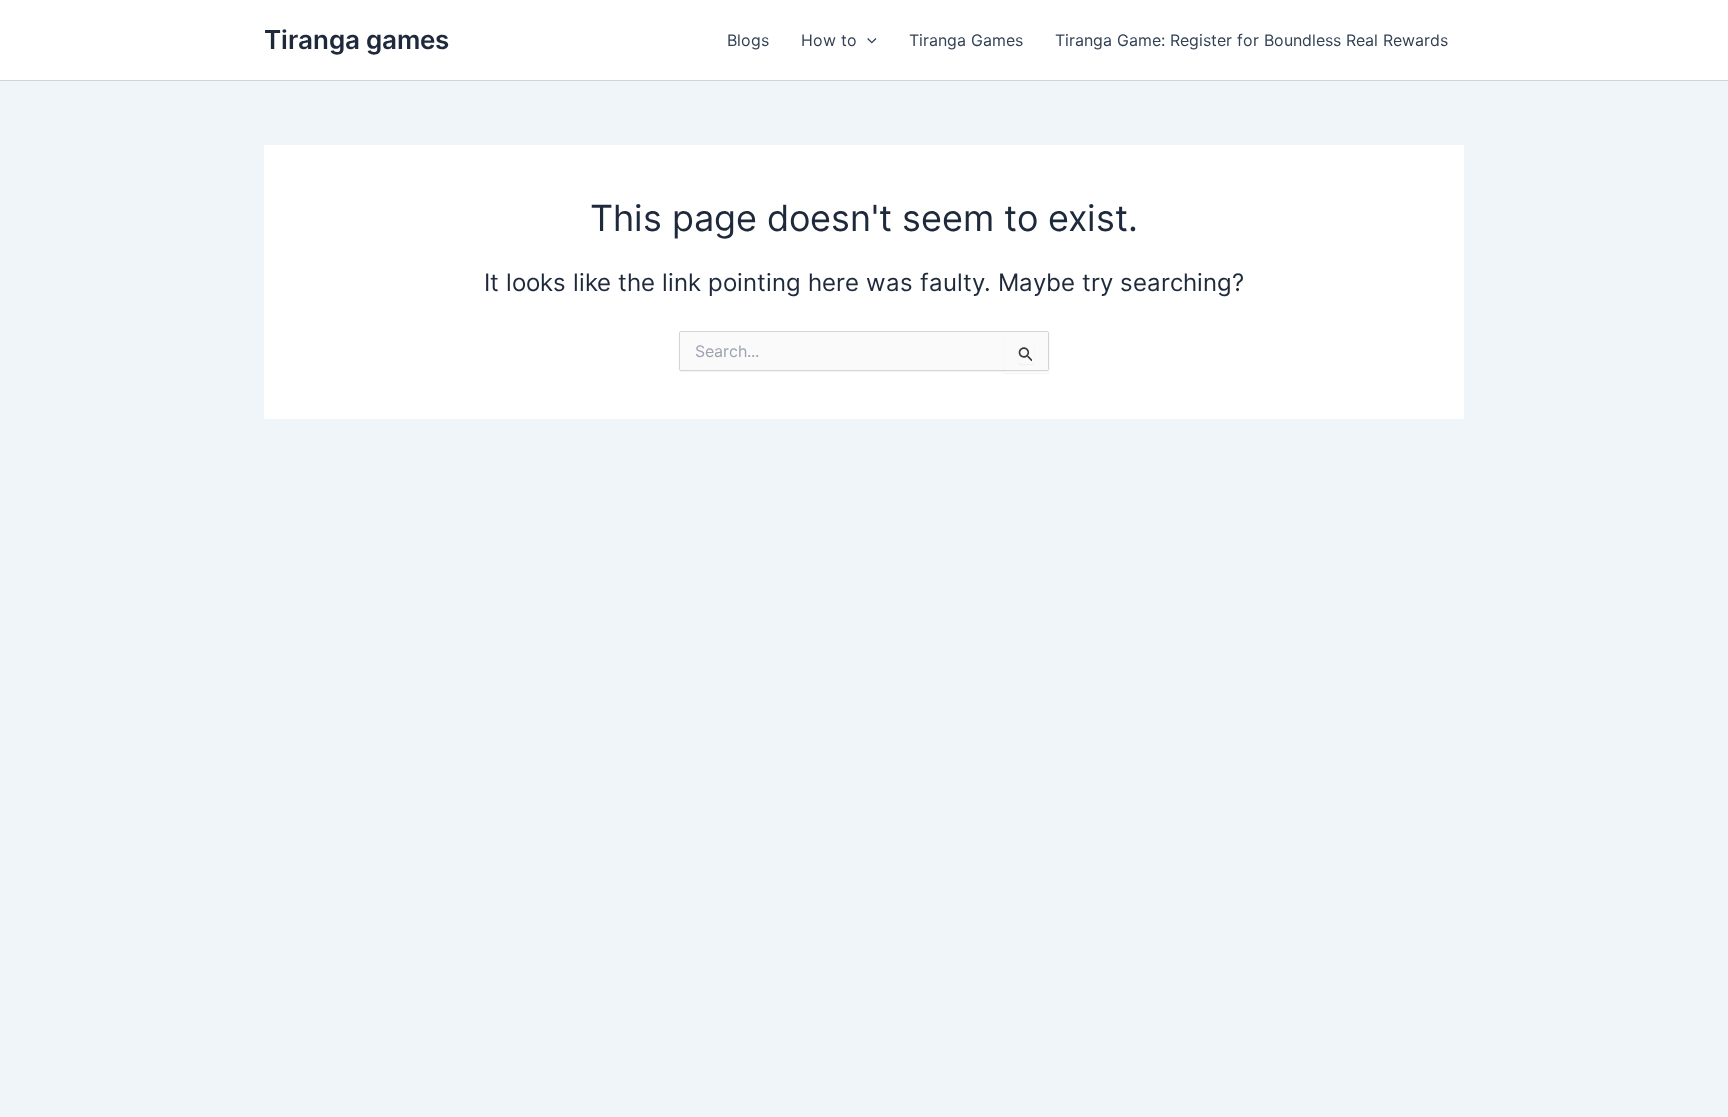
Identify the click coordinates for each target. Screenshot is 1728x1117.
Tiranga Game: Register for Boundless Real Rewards (1251, 40)
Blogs (748, 40)
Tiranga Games (966, 40)
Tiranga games (356, 39)
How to (829, 40)
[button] (867, 40)
